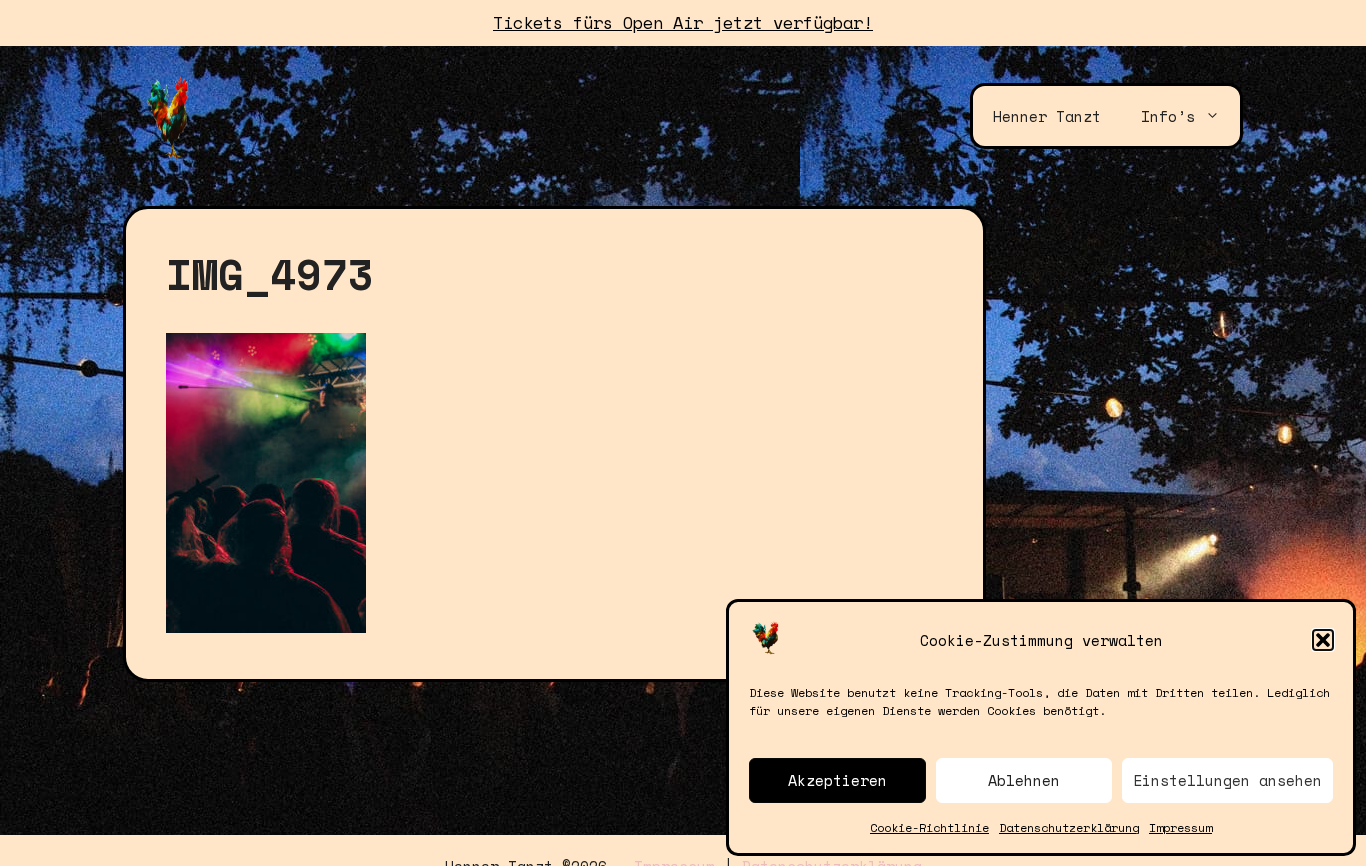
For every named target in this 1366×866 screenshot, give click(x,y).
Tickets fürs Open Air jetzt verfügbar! (683, 22)
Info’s (1168, 116)
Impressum (1180, 827)
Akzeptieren (837, 780)
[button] (1323, 640)
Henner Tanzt (1047, 116)
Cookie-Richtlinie (929, 827)
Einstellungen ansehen (1227, 780)
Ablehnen (1024, 780)
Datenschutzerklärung (1069, 827)
